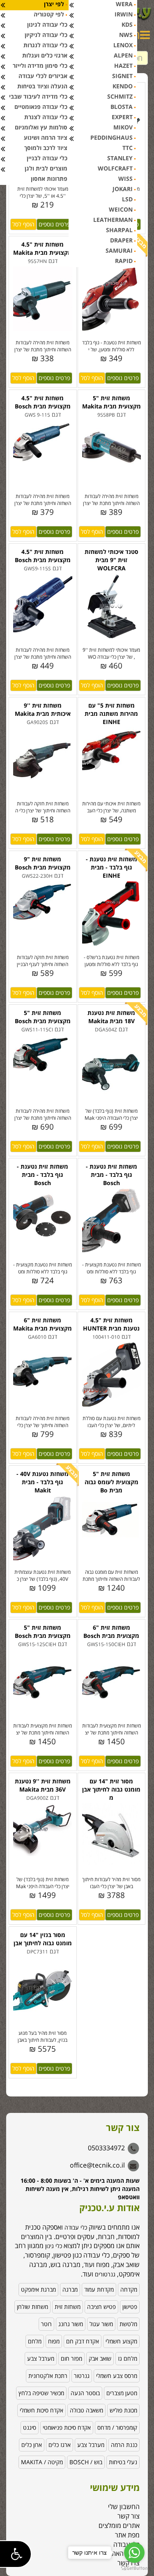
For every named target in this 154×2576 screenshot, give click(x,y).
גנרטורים (105, 2274)
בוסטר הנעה (85, 2393)
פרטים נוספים (54, 224)
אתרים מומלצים (119, 2525)
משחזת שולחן (32, 2307)
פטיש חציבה (101, 2307)
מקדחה (129, 2289)
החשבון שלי (124, 2507)
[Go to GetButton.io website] (134, 2568)
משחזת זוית (68, 2307)
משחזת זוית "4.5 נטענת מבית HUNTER (111, 1324)
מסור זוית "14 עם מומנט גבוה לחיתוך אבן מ (111, 1789)
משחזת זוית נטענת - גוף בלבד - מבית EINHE (111, 867)
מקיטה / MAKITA (42, 2462)
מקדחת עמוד (99, 2289)
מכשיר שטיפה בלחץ (41, 2393)
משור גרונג (71, 2324)
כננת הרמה (124, 2445)
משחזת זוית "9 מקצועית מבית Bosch (43, 863)
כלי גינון (53, 2246)
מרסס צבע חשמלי (117, 2376)
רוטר (46, 2324)
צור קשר (129, 2516)
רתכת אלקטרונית (48, 2376)
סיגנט (30, 2427)
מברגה (70, 2289)
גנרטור (82, 2376)
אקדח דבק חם (83, 2341)
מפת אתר (127, 2535)
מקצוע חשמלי (121, 2341)
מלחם (35, 2341)
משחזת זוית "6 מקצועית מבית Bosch (111, 1632)
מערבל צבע (41, 2358)
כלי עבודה (76, 2227)
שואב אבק (100, 2358)
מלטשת (128, 2324)
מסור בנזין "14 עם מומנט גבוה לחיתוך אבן (43, 1939)
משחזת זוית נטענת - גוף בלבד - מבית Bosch (43, 1175)
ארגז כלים (60, 2445)
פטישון (130, 2307)
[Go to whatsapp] (134, 2553)
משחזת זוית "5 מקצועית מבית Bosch (43, 1017)
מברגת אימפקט (38, 2289)
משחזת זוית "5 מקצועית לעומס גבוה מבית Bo (111, 1482)
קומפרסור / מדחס (117, 2427)
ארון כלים (32, 2445)
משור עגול (101, 2324)
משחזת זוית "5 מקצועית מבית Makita (111, 402)
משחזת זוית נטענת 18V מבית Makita (111, 1017)
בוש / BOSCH (86, 2462)
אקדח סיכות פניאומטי (67, 2427)
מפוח (54, 2341)
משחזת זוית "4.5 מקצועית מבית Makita (43, 248)
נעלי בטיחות (123, 2462)
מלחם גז (128, 2358)
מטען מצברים (122, 2393)
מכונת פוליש (123, 2410)
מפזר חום (71, 2358)
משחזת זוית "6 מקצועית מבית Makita (43, 1324)
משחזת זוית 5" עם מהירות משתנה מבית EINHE (111, 714)
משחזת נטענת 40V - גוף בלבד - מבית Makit (43, 1482)
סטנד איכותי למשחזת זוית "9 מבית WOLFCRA (111, 560)
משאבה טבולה (86, 2410)
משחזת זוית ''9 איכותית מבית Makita (43, 709)
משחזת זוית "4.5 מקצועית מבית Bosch (43, 402)
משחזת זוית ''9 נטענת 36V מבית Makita (43, 1785)
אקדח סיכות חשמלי (41, 2410)
